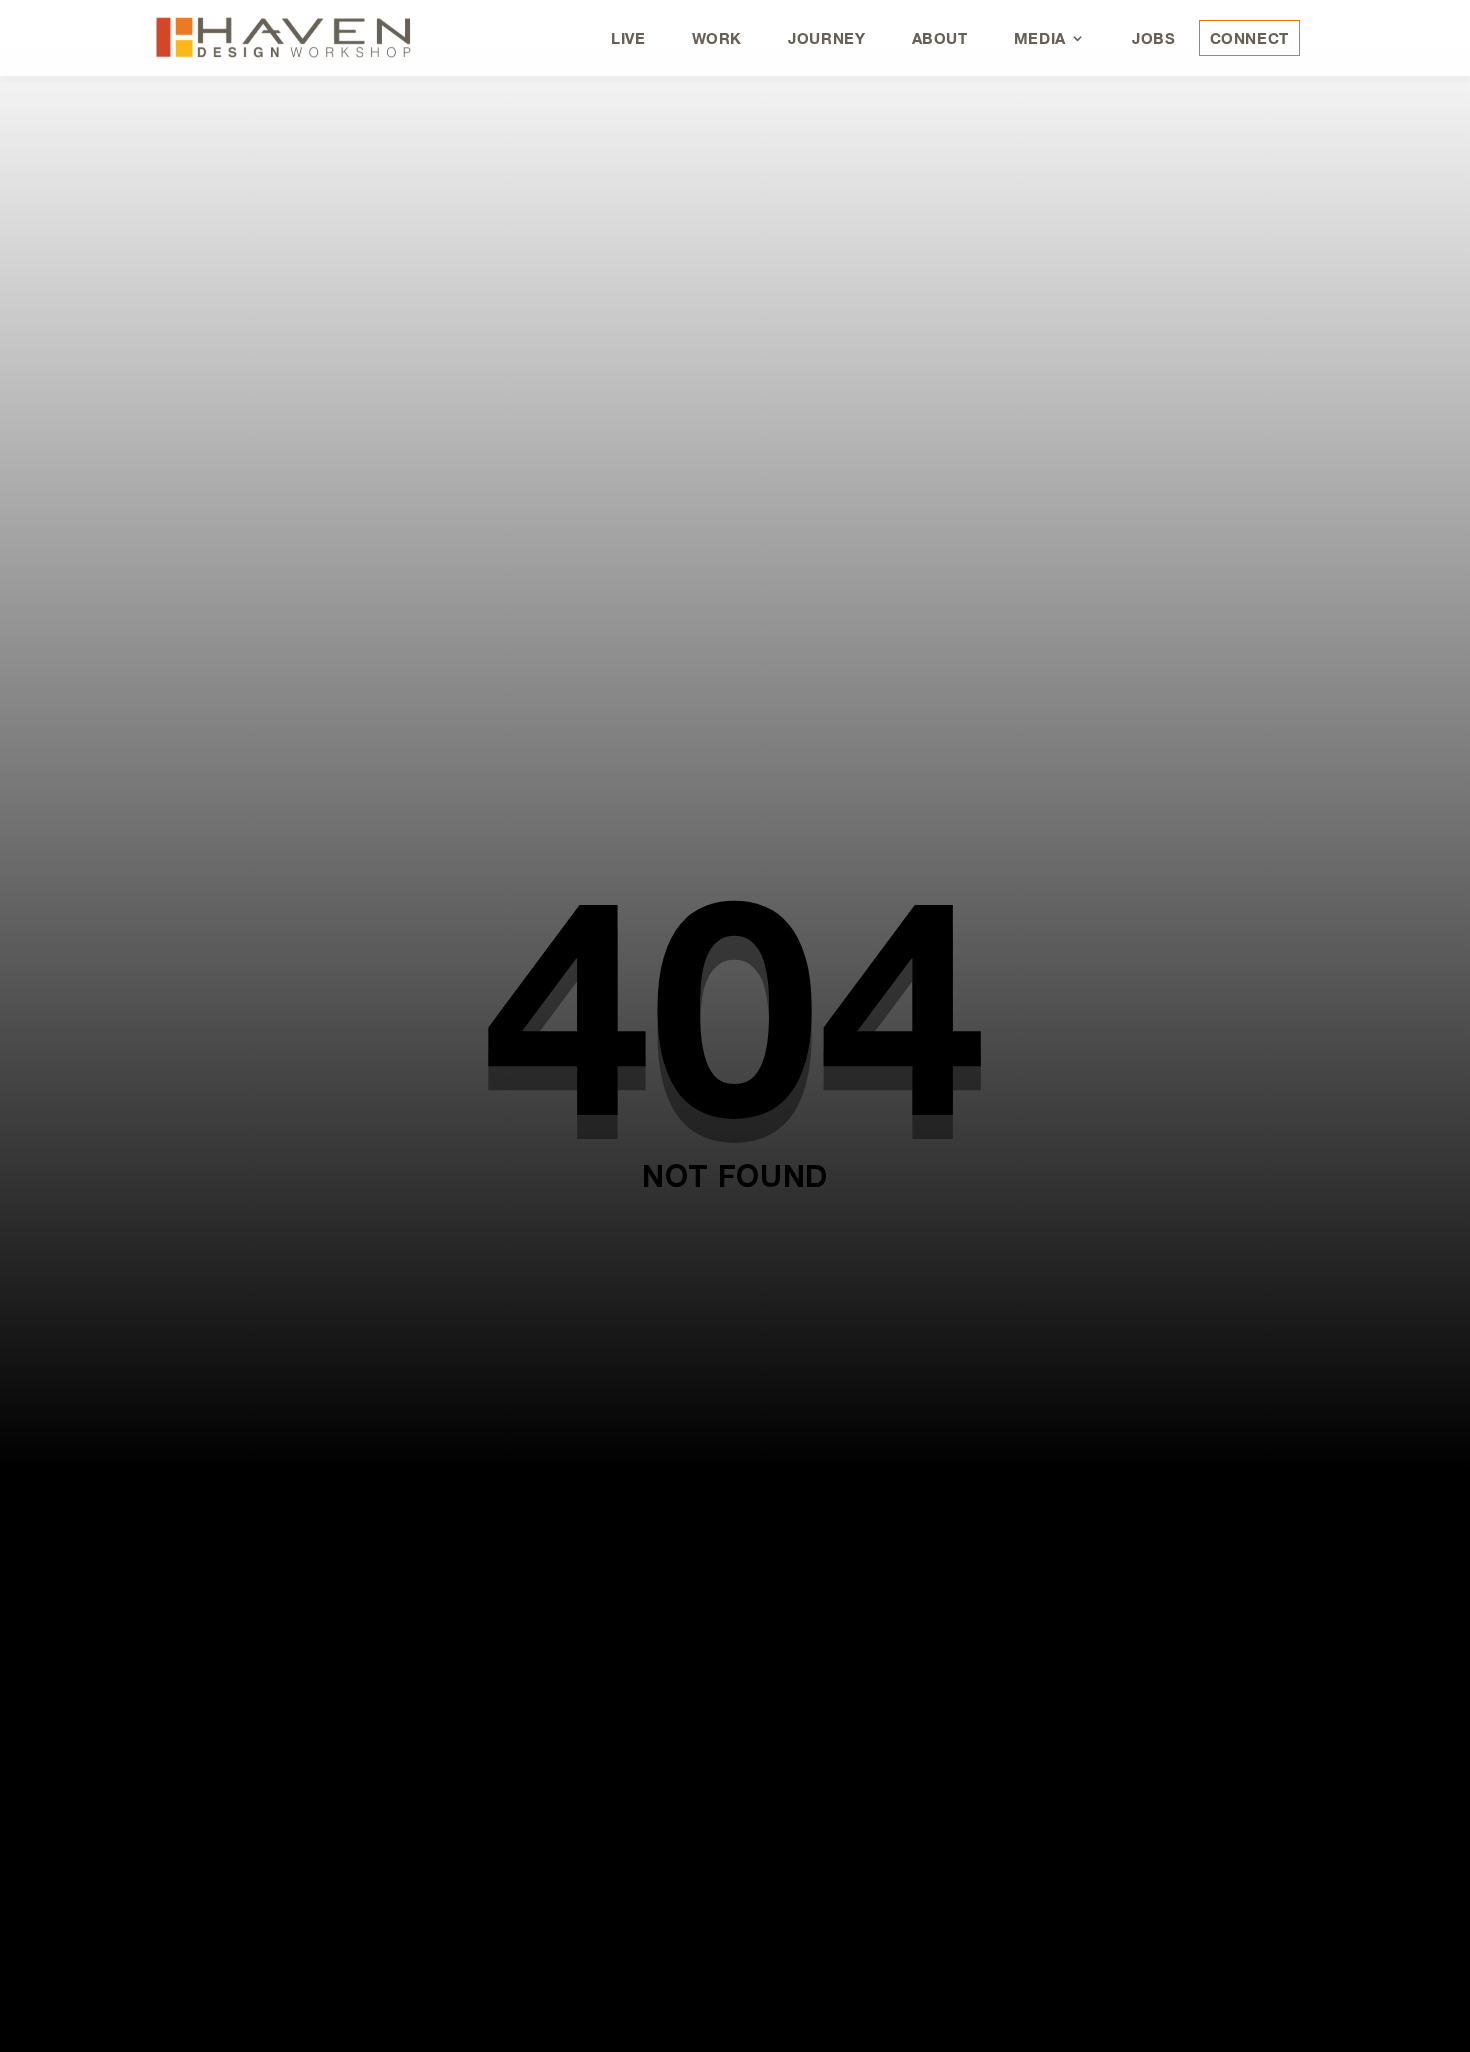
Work (717, 38)
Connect (1249, 38)
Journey (826, 38)
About (940, 38)
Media (1040, 38)
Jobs (1154, 38)
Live (628, 38)
